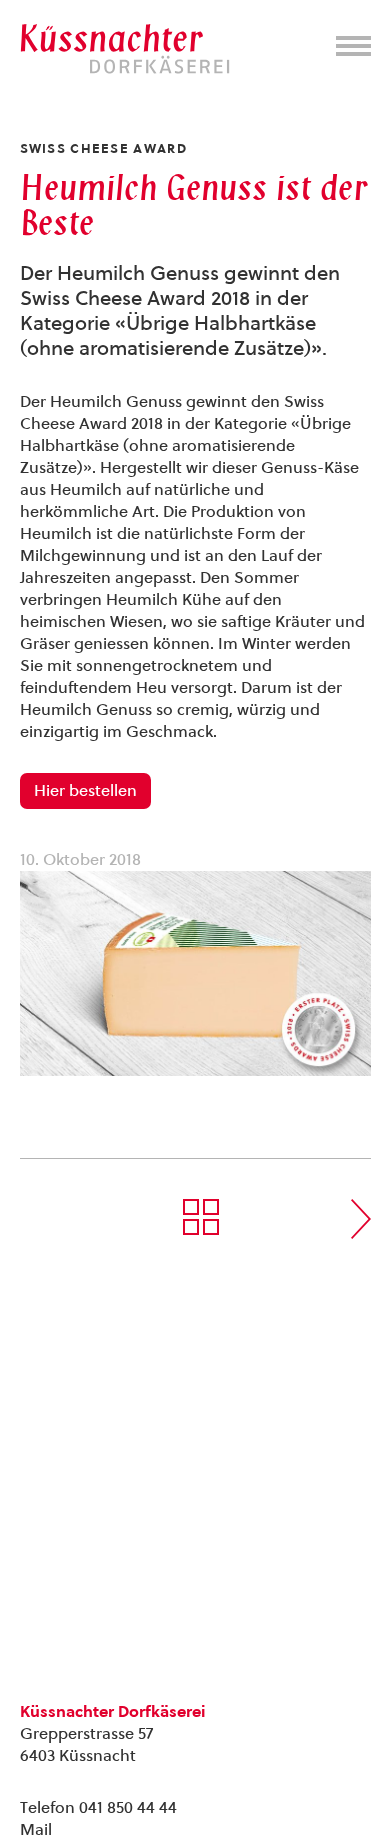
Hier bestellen (85, 790)
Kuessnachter (125, 49)
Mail (36, 1829)
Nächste (361, 1219)
